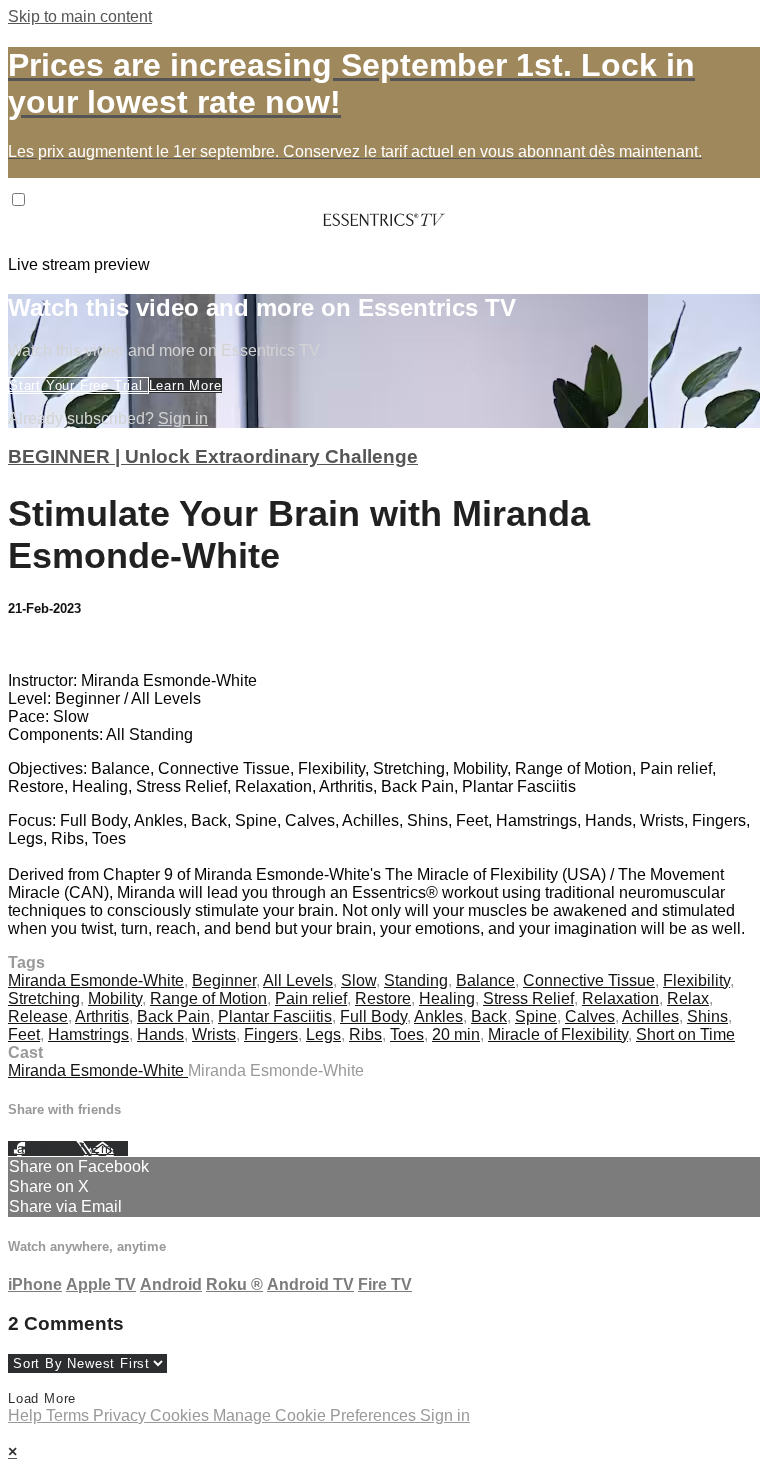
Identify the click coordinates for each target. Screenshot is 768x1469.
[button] (18, 199)
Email (109, 1148)
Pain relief (311, 998)
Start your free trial (78, 385)
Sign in (183, 418)
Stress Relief (528, 998)
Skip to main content (80, 16)
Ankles (438, 1016)
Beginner (224, 980)
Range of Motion (208, 998)
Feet (24, 1034)
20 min (456, 1034)
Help (27, 1415)
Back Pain (173, 1016)
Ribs (365, 1034)
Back (489, 1016)
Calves (590, 1016)
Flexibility (696, 980)
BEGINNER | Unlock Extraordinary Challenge (213, 456)
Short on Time (685, 1034)
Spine (536, 1016)
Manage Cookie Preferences (316, 1415)
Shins (707, 1016)
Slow (358, 980)
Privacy (121, 1415)
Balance (485, 980)
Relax (688, 998)
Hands (160, 1034)
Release (38, 1016)
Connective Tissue (589, 980)
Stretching (44, 998)
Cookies (181, 1415)
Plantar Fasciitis (275, 1016)
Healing (447, 998)
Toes (407, 1034)
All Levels (298, 980)
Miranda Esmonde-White (96, 980)
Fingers (271, 1034)
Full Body (373, 1016)
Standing (416, 980)
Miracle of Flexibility (558, 1034)
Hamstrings (88, 1034)
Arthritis (102, 1016)
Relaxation (620, 998)
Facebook (42, 1148)
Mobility (115, 998)
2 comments (51, 646)
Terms (69, 1415)
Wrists (214, 1034)
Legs (323, 1034)
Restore (383, 998)
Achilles (650, 1016)
